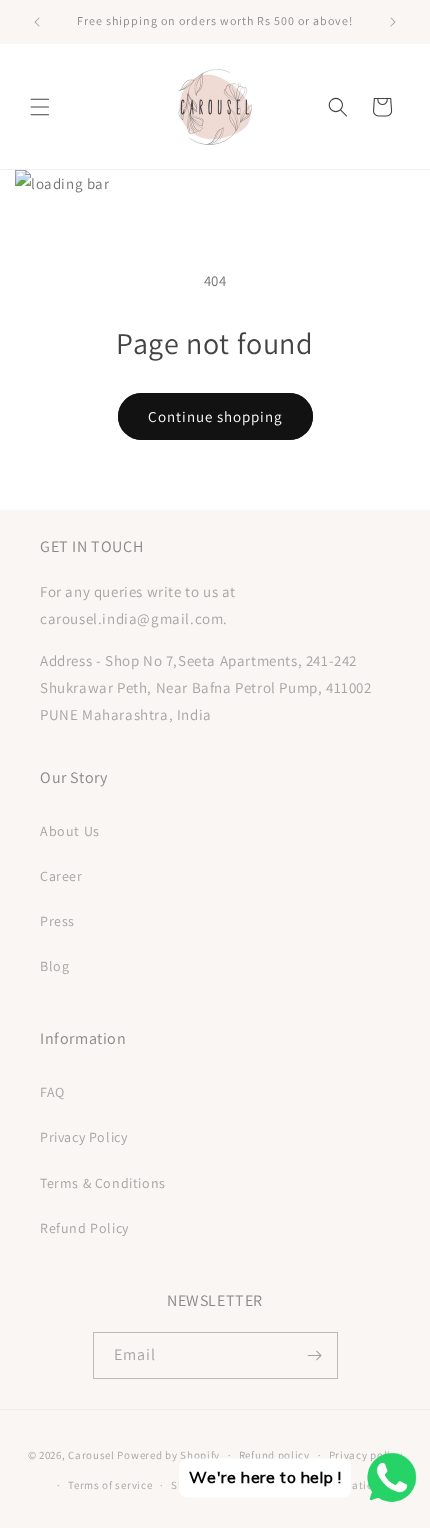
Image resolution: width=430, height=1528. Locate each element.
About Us (70, 831)
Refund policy (274, 1455)
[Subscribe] (315, 1355)
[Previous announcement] (37, 22)
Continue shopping (215, 416)
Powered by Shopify (168, 1455)
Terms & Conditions (103, 1183)
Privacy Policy (83, 1137)
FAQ (52, 1092)
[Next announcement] (393, 22)
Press (57, 921)
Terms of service (110, 1485)
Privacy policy (366, 1455)
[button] (40, 107)
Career (61, 876)
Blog (54, 966)
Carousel (91, 1455)
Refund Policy (84, 1228)
